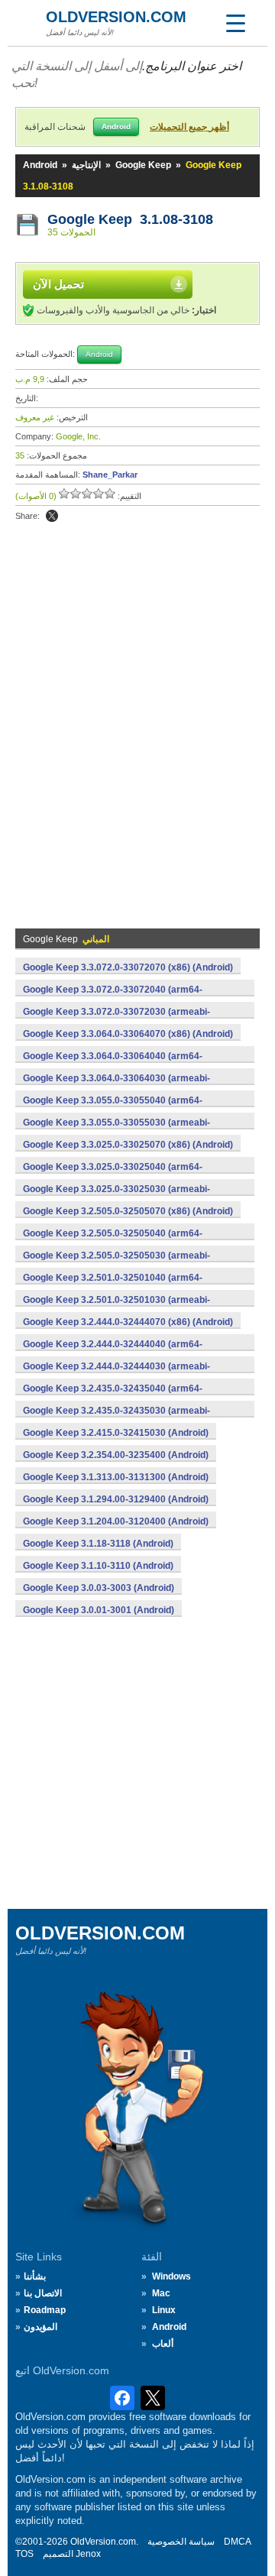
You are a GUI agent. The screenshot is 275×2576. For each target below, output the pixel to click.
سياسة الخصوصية (181, 2542)
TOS (24, 2554)
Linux (164, 2310)
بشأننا (35, 2276)
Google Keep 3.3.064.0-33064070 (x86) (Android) (128, 1034)
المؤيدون (40, 2327)
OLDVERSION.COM (116, 17)
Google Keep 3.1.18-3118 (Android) (98, 1544)
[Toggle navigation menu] (235, 23)
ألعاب (163, 2344)
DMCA (238, 2542)
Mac (161, 2293)
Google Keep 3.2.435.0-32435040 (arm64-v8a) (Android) (113, 1397)
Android (40, 165)
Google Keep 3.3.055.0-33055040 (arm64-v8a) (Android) (113, 1109)
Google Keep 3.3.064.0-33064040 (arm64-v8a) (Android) (113, 1064)
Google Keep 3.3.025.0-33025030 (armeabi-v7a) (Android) (116, 1197)
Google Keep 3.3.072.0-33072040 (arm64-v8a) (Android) (113, 998)
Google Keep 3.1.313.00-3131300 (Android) (116, 1477)
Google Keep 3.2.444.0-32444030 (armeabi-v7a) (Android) (116, 1375)
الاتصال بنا (43, 2293)
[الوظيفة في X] (52, 516)
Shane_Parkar (110, 475)
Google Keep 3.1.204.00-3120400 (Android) (116, 1521)
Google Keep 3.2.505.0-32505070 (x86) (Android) (128, 1211)
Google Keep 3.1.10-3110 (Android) (98, 1566)
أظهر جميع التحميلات (189, 127)
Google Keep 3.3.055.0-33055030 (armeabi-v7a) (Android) (116, 1131)
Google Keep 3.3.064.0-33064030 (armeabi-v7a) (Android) (116, 1087)
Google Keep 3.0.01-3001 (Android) (99, 1610)
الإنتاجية (86, 165)
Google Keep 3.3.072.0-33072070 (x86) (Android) (128, 967)
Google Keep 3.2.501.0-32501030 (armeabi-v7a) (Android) (116, 1308)
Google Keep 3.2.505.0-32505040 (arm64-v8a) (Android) (113, 1242)
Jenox (88, 2554)
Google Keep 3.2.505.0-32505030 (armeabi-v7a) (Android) (116, 1264)
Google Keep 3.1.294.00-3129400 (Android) (116, 1499)
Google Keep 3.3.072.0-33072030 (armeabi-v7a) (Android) (116, 1020)
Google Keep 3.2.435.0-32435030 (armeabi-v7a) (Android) (116, 1419)
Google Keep (143, 165)
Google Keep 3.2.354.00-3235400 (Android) (116, 1455)
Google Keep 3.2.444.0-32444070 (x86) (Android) (128, 1322)
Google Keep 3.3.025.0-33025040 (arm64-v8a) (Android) (113, 1175)
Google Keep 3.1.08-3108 (130, 219)
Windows (171, 2276)
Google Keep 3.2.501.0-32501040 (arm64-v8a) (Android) (113, 1286)
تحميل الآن (58, 284)
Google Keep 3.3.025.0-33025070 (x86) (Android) (128, 1145)
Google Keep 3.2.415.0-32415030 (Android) (116, 1433)
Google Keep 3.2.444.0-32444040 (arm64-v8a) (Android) (113, 1353)
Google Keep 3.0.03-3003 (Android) (99, 1588)
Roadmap (45, 2310)
